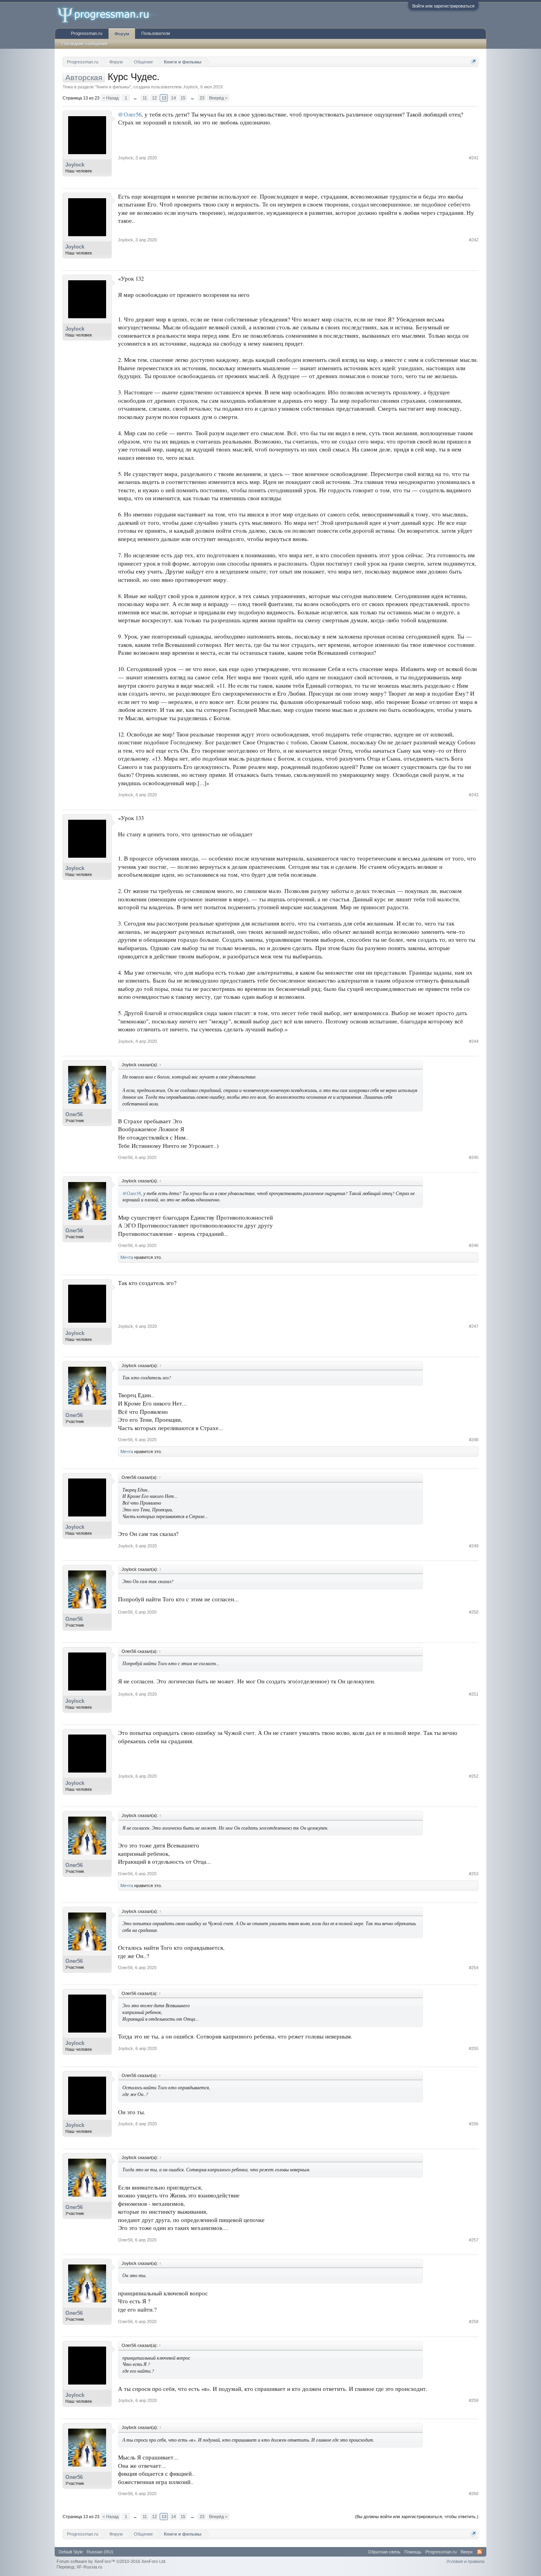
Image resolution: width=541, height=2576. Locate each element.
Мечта (127, 1257)
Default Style (71, 2552)
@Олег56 (130, 114)
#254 (474, 1968)
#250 (474, 1612)
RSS (480, 2552)
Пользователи (156, 33)
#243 (474, 795)
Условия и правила (465, 2561)
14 (173, 98)
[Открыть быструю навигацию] (473, 62)
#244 (474, 1041)
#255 (474, 2048)
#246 (474, 1245)
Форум (122, 34)
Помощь (413, 2552)
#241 (474, 158)
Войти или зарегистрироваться (443, 6)
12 (154, 98)
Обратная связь (384, 2552)
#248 (474, 1440)
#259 (474, 2400)
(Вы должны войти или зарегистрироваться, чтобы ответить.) (417, 2517)
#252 (474, 1776)
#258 (474, 2322)
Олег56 (74, 1114)
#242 (474, 240)
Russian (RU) (100, 2552)
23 (202, 98)
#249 (474, 1546)
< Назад (110, 98)
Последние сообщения (85, 44)
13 (164, 98)
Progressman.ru (87, 33)
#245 (474, 1157)
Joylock (190, 87)
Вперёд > (218, 98)
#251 (474, 1694)
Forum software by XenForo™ (111, 2561)
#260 (474, 2494)
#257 (474, 2240)
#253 (474, 1874)
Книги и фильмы (113, 87)
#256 (474, 2124)
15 (183, 98)
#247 (474, 1326)
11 (145, 98)
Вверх (467, 2552)
